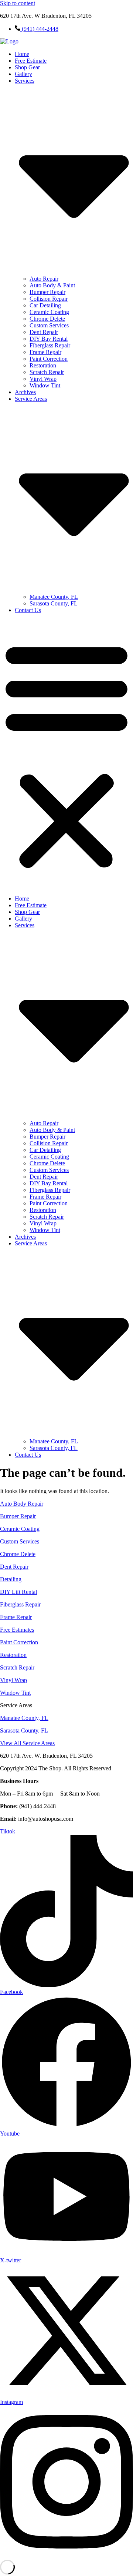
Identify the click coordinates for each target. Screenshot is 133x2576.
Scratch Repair (47, 372)
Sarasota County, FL (54, 603)
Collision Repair (49, 299)
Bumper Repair (47, 292)
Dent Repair (44, 332)
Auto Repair (44, 279)
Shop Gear (27, 67)
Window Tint (45, 385)
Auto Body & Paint (52, 285)
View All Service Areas (27, 1743)
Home (22, 54)
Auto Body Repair (22, 1504)
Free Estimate (31, 61)
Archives (25, 392)
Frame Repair (45, 352)
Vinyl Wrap (43, 379)
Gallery (23, 74)
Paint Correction (49, 359)
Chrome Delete (47, 319)
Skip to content (18, 3)
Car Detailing (45, 305)
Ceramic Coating (49, 312)
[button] (66, 754)
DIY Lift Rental (18, 1592)
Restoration (43, 365)
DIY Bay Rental (49, 339)
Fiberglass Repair (50, 345)
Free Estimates (17, 1630)
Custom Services (49, 325)
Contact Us (28, 610)
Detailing (11, 1579)
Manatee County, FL (54, 597)
